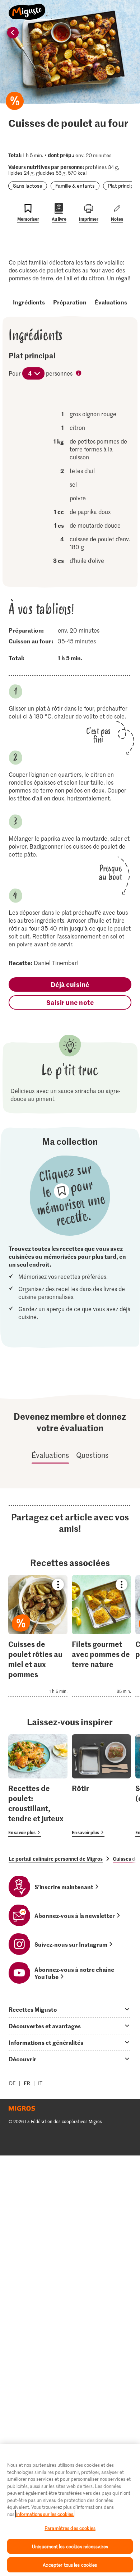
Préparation (70, 302)
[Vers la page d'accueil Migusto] (27, 8)
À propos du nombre (79, 374)
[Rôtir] (101, 1786)
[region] (70, 2510)
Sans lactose (28, 186)
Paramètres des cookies (70, 2528)
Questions (92, 1455)
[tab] (70, 2009)
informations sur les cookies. (45, 2514)
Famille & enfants (75, 186)
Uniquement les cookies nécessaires (70, 2546)
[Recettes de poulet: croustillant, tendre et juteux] (38, 1786)
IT (40, 2083)
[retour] (13, 33)
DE (12, 2083)
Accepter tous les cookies (70, 2565)
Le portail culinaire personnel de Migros (56, 1859)
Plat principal (122, 186)
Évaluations (111, 302)
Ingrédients (29, 302)
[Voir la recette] (38, 1636)
